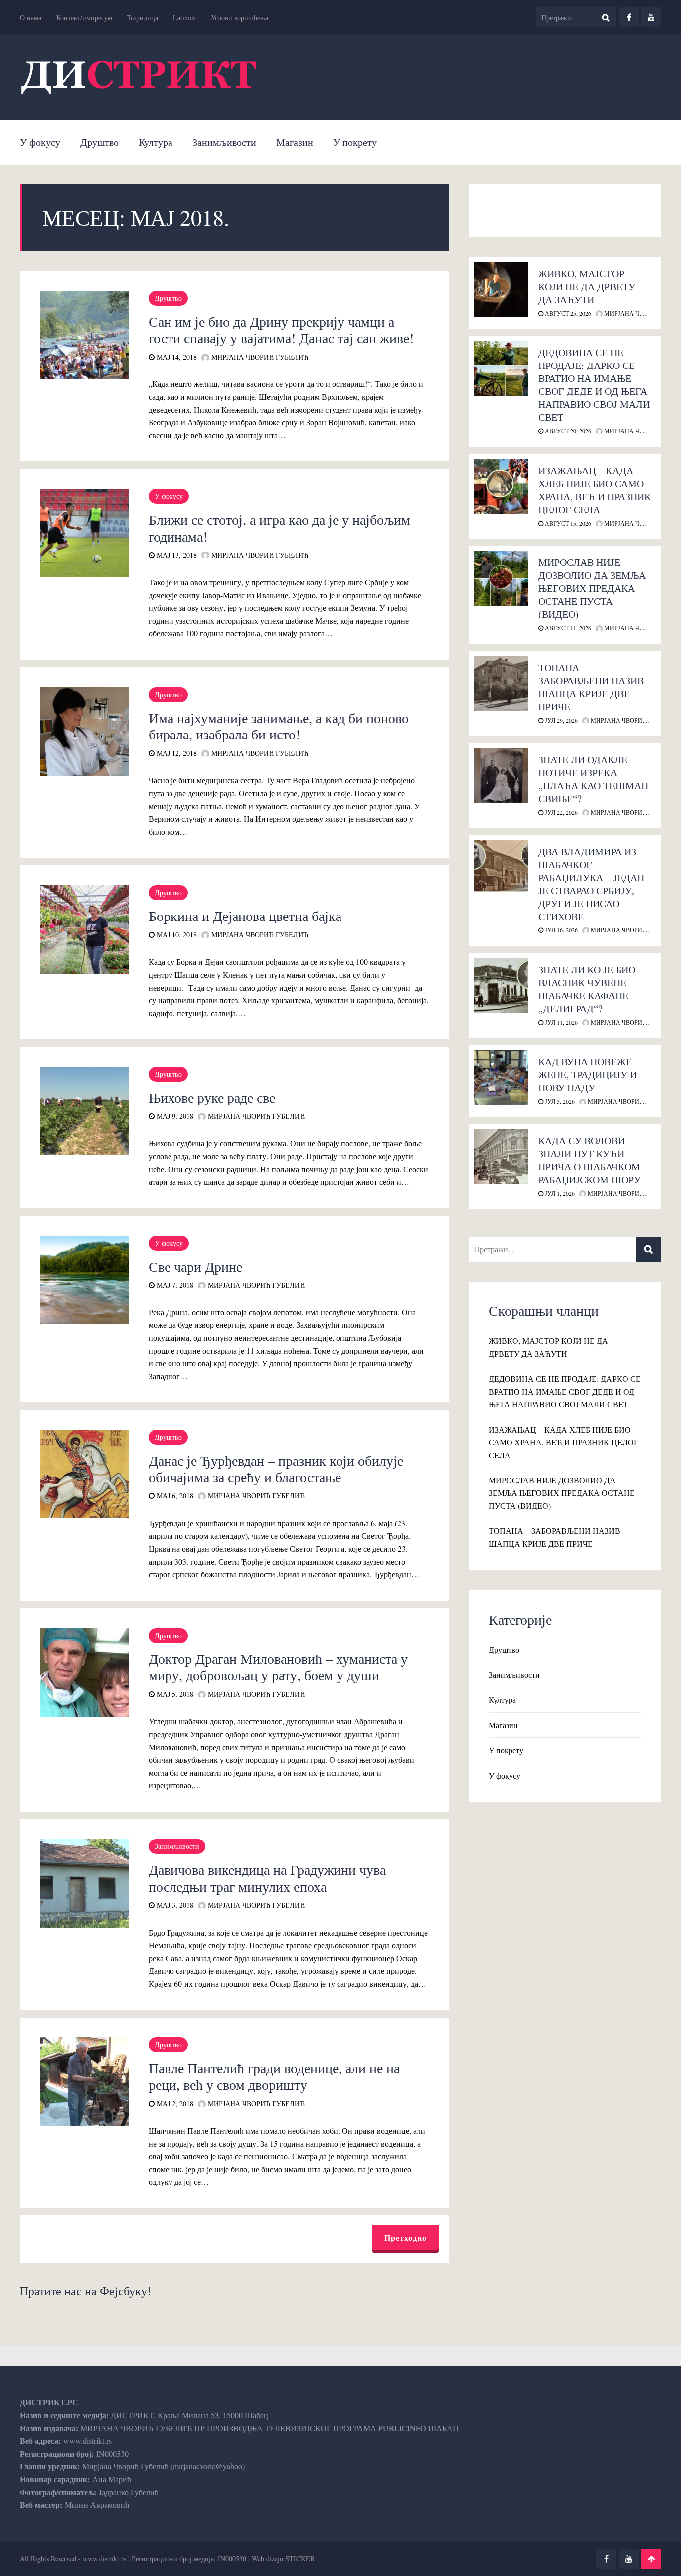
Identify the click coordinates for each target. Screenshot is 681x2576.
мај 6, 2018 (174, 1496)
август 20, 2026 (567, 431)
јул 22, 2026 (561, 812)
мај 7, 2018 (174, 1285)
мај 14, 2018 (176, 357)
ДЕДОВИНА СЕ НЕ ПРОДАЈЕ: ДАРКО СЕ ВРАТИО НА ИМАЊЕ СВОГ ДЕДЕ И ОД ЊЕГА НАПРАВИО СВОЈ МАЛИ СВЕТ (594, 385)
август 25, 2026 (567, 313)
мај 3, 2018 (174, 1905)
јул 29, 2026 (561, 720)
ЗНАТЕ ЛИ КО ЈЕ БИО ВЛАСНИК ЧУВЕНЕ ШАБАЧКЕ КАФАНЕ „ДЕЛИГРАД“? (587, 989)
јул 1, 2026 (559, 1193)
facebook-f (629, 17)
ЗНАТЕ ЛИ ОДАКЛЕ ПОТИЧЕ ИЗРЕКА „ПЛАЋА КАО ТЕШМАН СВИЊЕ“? (593, 779)
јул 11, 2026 (561, 1022)
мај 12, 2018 (176, 753)
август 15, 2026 (567, 523)
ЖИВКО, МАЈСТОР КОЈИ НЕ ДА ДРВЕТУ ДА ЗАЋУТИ (587, 286)
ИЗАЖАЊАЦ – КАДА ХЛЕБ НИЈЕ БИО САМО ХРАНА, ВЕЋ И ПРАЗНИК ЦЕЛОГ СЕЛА (595, 490)
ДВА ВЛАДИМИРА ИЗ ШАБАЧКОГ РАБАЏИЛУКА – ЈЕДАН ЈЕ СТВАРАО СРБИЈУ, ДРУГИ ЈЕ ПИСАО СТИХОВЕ (591, 884)
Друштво (99, 142)
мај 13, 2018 (176, 555)
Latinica (184, 18)
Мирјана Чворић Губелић (259, 357)
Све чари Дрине (195, 1266)
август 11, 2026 (567, 628)
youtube (651, 17)
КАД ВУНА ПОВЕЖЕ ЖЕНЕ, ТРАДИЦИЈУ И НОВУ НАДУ (588, 1074)
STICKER (300, 2558)
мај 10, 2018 (176, 935)
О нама (31, 18)
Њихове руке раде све (212, 1097)
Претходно (406, 2238)
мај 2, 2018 (174, 2104)
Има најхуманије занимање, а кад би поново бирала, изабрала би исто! (279, 726)
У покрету (355, 142)
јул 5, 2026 (559, 1101)
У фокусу (40, 142)
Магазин (295, 142)
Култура (156, 142)
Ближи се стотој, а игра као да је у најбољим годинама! (279, 528)
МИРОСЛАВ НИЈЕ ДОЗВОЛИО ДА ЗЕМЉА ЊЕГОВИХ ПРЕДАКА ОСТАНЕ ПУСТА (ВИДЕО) (592, 588)
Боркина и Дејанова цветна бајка (245, 916)
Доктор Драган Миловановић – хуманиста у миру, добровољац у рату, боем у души (278, 1667)
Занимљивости (224, 142)
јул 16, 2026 (561, 930)
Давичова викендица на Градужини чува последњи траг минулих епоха (267, 1878)
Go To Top (651, 2559)
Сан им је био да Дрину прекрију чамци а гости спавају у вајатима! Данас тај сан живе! (281, 330)
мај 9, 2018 (174, 1116)
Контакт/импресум (84, 18)
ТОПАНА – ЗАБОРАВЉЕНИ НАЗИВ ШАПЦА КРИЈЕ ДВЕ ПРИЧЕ (591, 687)
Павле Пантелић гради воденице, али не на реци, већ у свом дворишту (274, 2076)
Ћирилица (143, 18)
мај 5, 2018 (174, 1694)
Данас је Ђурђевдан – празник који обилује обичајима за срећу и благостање (276, 1469)
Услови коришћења (240, 18)
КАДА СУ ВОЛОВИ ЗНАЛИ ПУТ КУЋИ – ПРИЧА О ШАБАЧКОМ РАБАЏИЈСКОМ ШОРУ (590, 1160)
